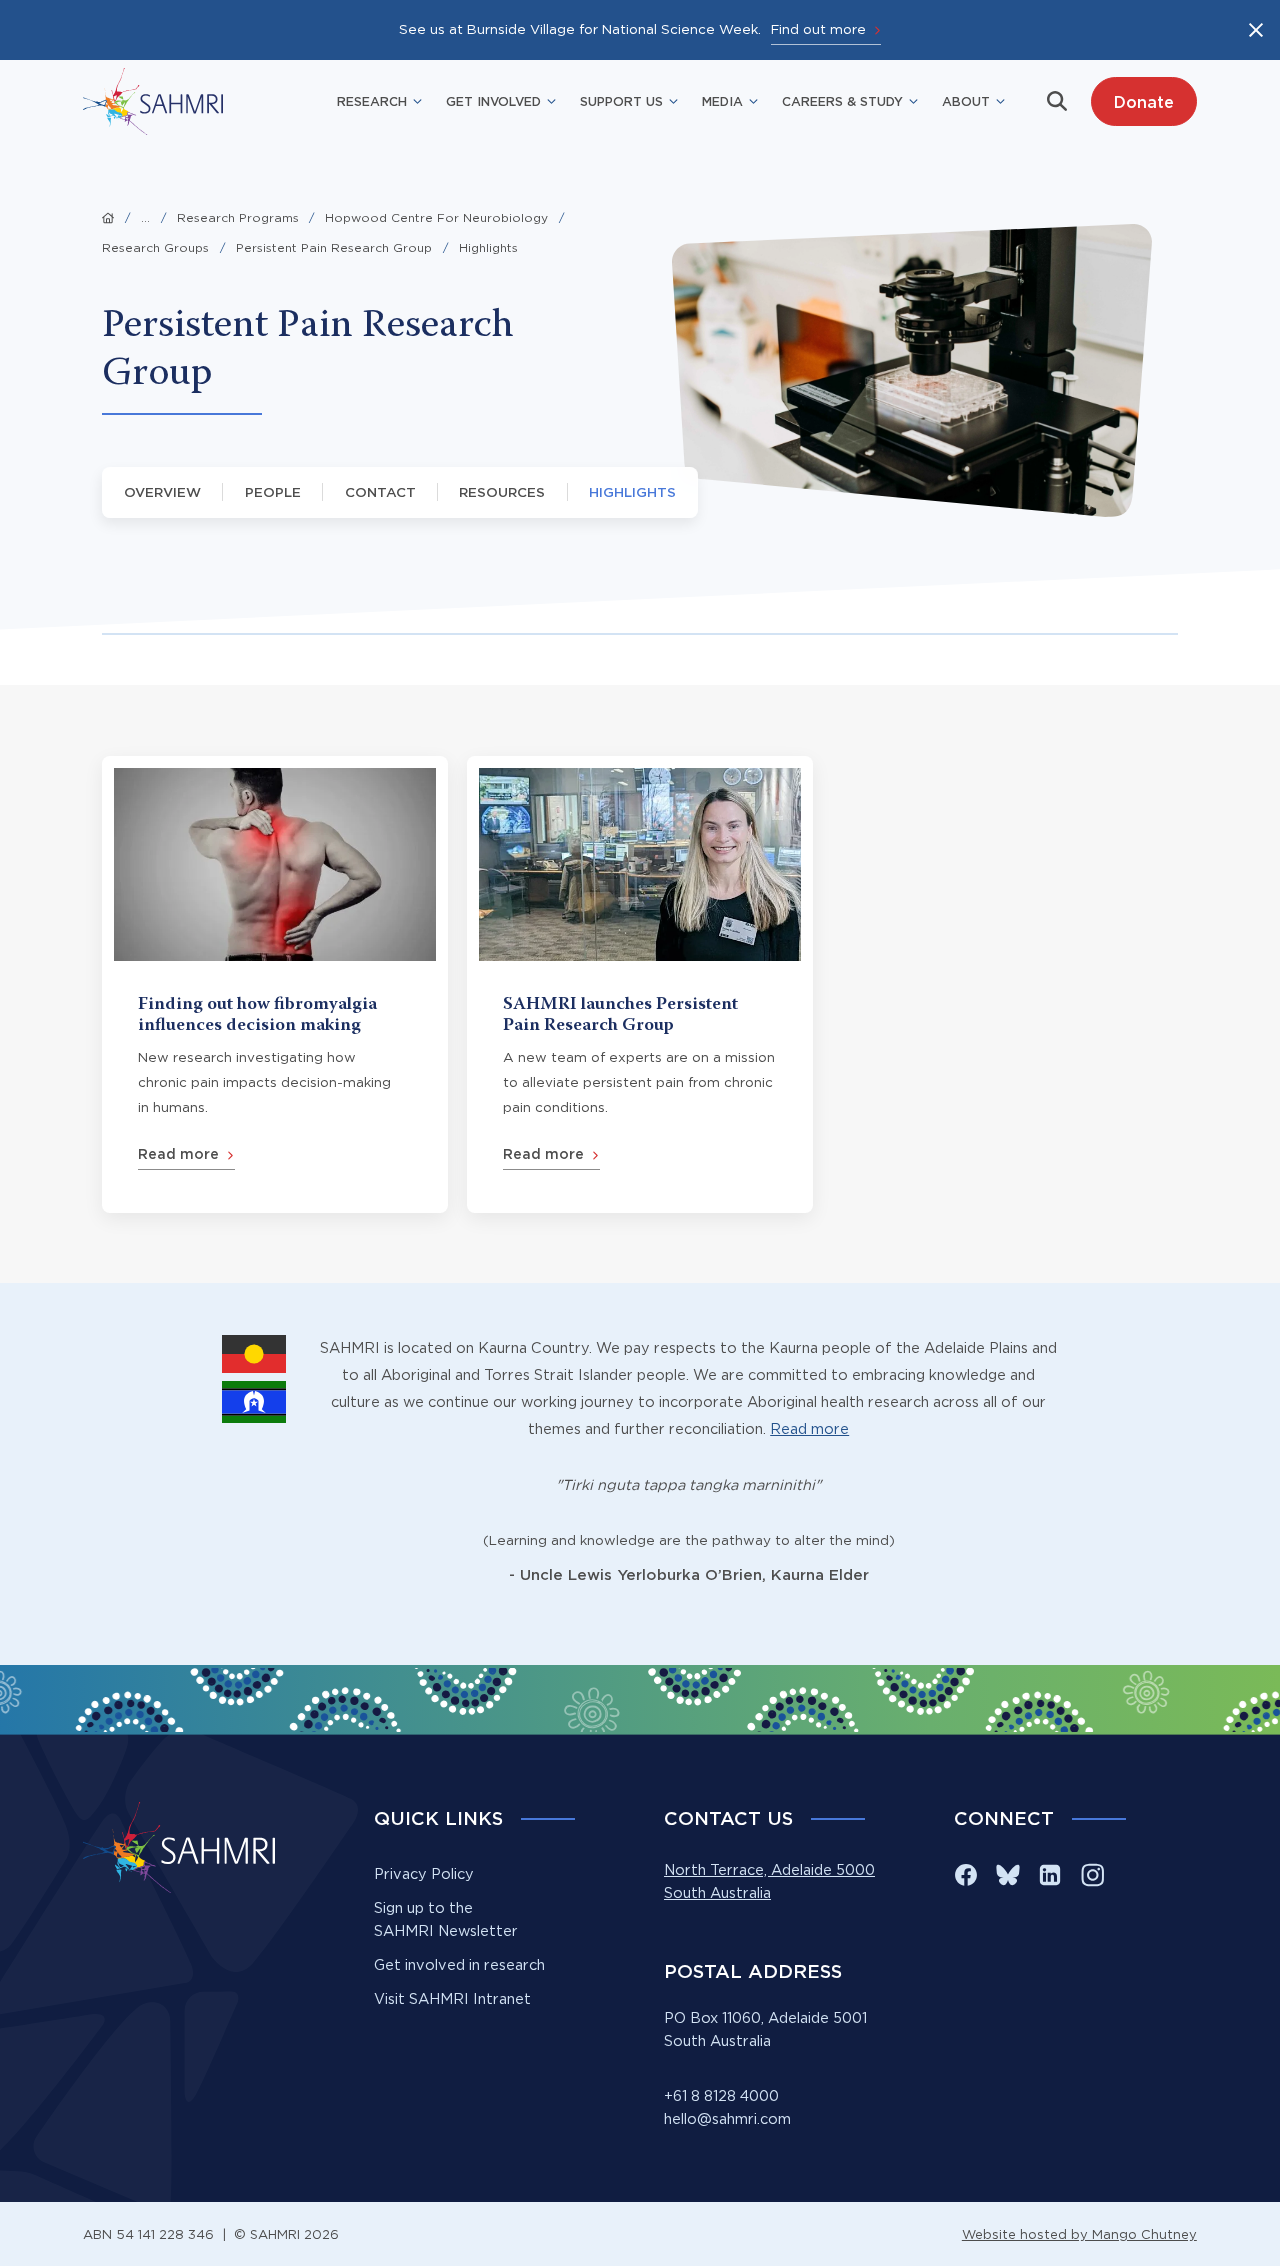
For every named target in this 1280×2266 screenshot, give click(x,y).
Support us (621, 101)
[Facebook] (966, 1875)
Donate (1143, 101)
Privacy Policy (424, 1874)
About (966, 101)
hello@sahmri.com (727, 2119)
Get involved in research (459, 1965)
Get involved (493, 101)
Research (372, 101)
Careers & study (842, 101)
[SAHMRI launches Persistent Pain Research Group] (640, 984)
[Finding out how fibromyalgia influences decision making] (275, 984)
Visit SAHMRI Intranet (452, 1999)
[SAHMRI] (153, 101)
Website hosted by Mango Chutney (1079, 2234)
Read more (809, 1429)
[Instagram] (1092, 1875)
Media (722, 101)
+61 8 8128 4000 (721, 2096)
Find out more (818, 29)
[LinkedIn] (1050, 1875)
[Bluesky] (1008, 1875)
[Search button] (1057, 101)
